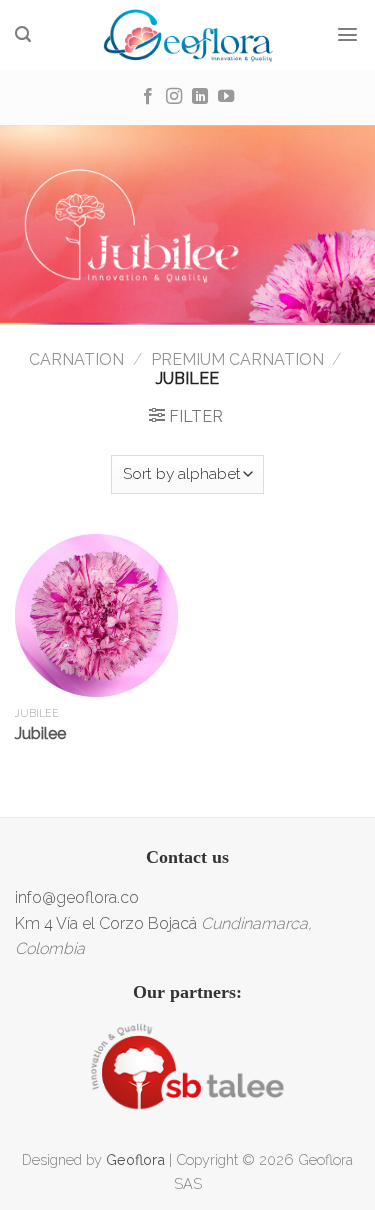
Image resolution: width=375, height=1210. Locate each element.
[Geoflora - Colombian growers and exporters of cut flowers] (187, 35)
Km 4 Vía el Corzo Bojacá (106, 923)
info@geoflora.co (77, 897)
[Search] (23, 34)
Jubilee (40, 733)
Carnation (76, 359)
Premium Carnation (237, 359)
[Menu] (348, 34)
